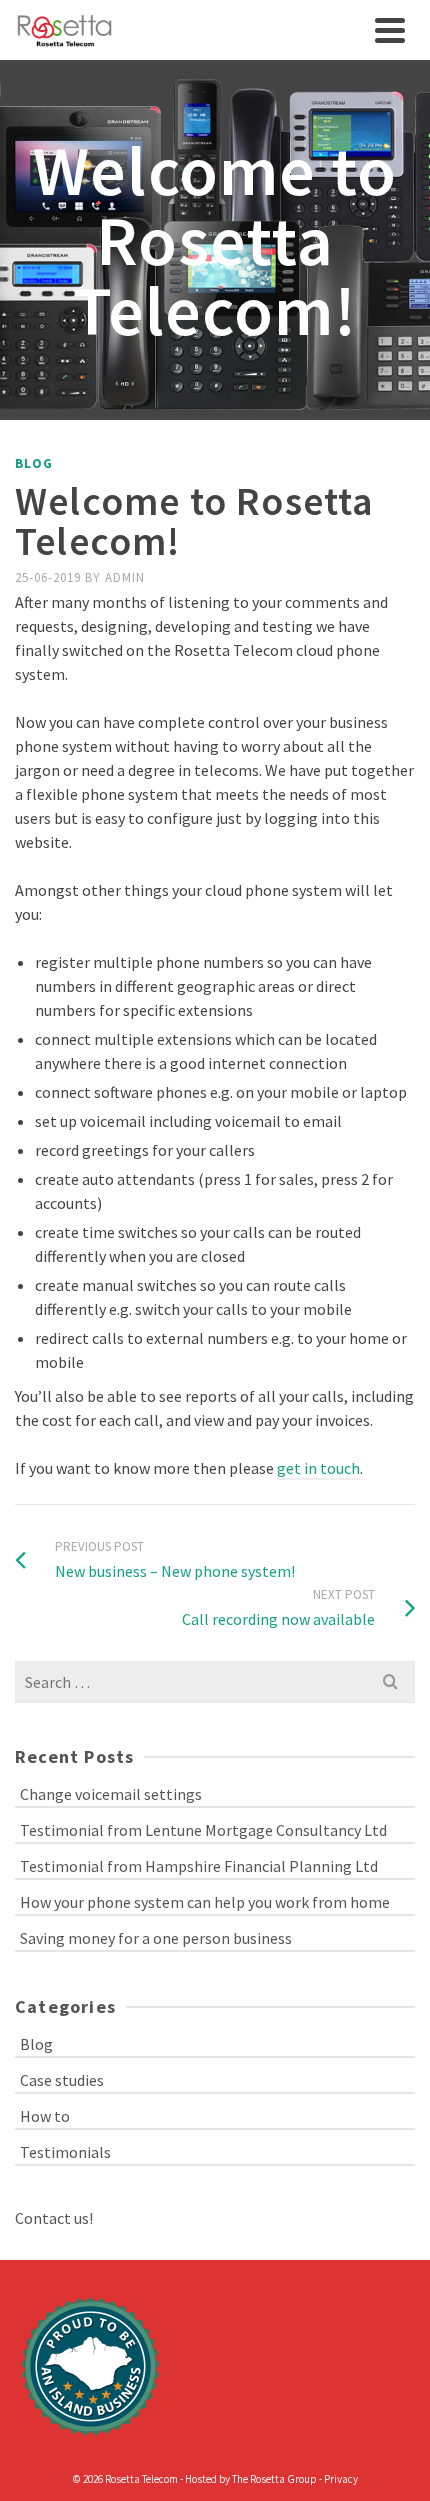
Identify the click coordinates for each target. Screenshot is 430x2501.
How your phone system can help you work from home (205, 1902)
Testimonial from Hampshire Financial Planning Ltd (199, 1866)
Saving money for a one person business (156, 1938)
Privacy (341, 2479)
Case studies (62, 2080)
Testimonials (65, 2152)
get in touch (318, 1468)
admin (125, 577)
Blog (34, 463)
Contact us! (54, 2218)
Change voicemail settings (111, 1794)
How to (45, 2116)
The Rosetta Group (274, 2479)
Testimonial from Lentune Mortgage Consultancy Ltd (203, 1830)
